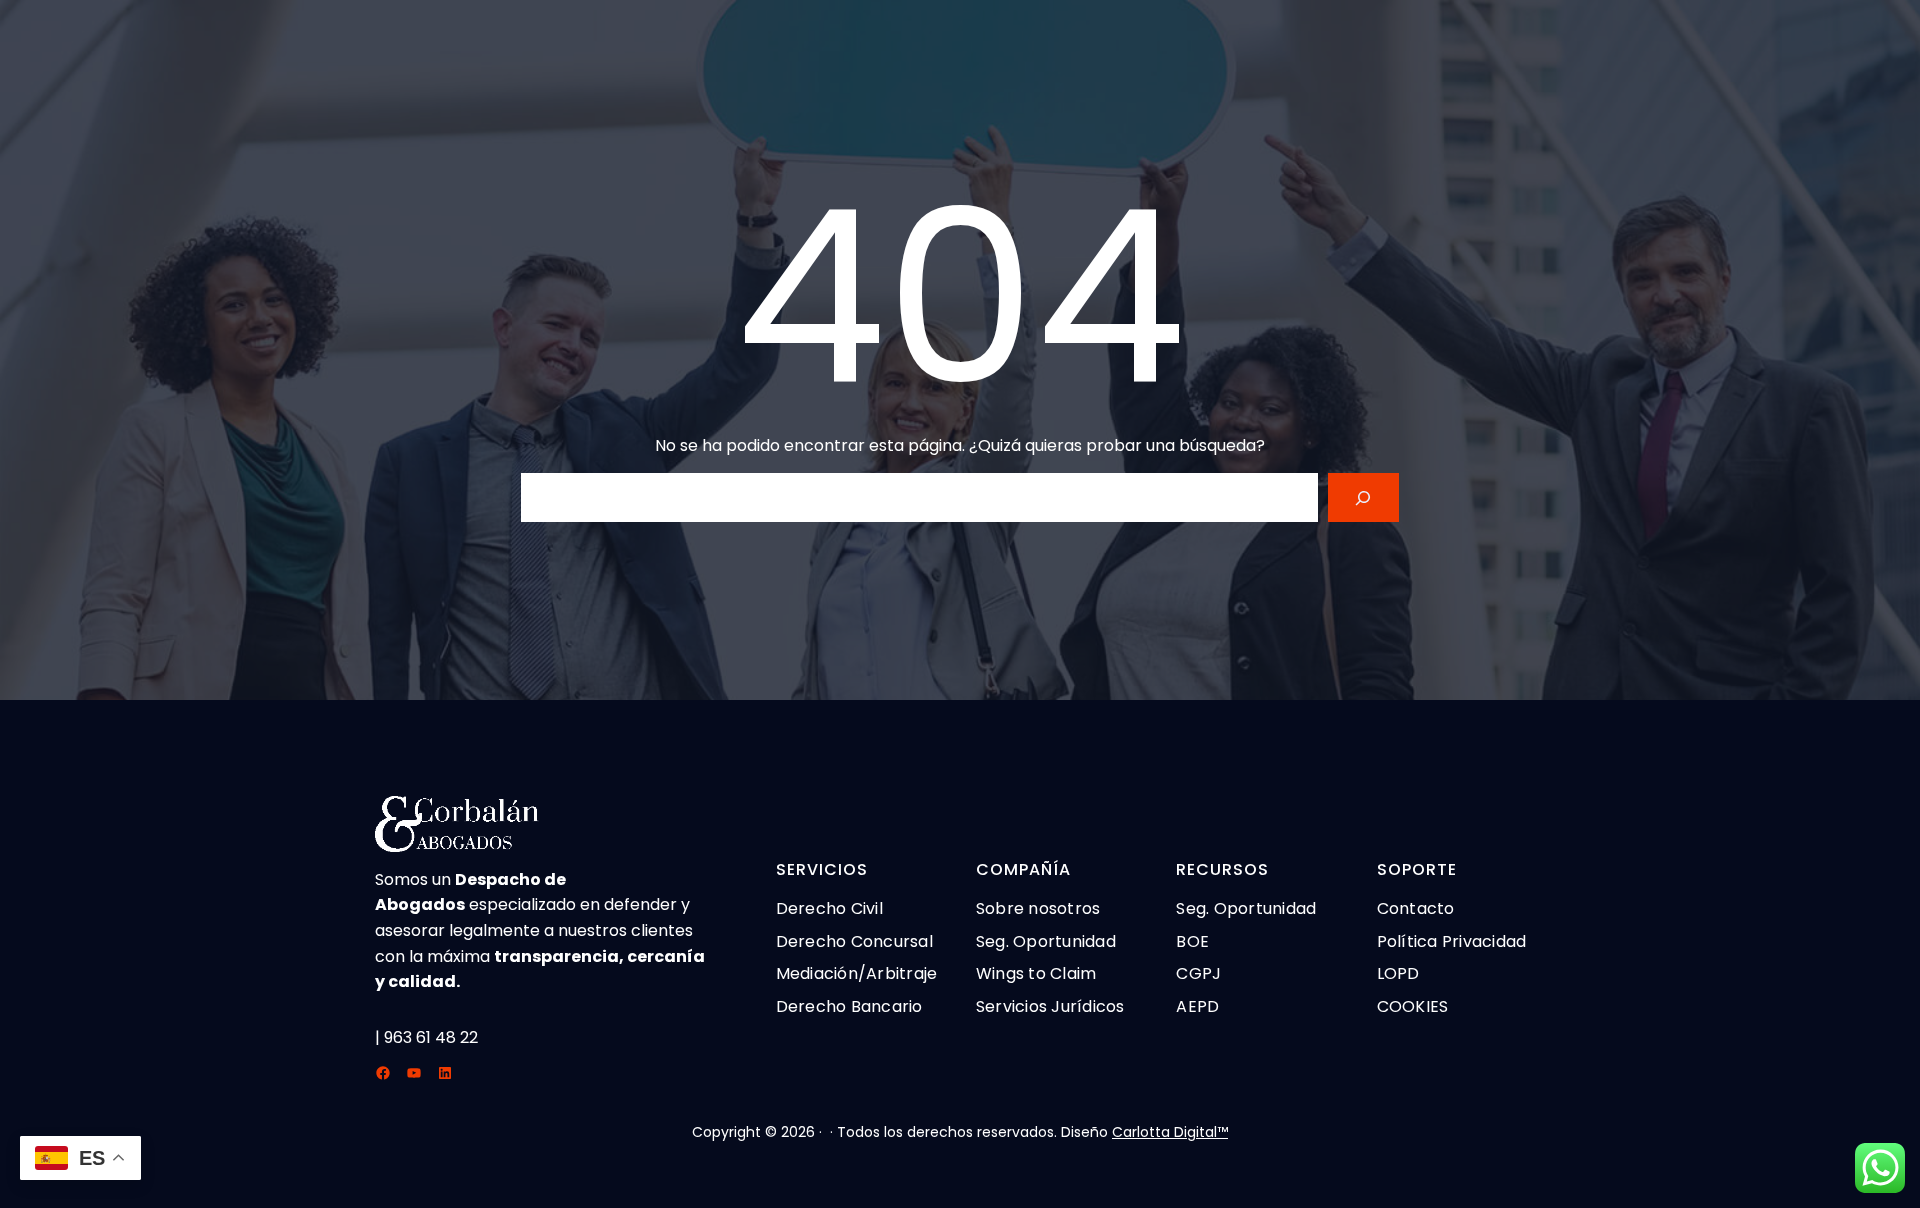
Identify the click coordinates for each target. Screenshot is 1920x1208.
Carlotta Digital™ (1170, 1132)
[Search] (1363, 497)
